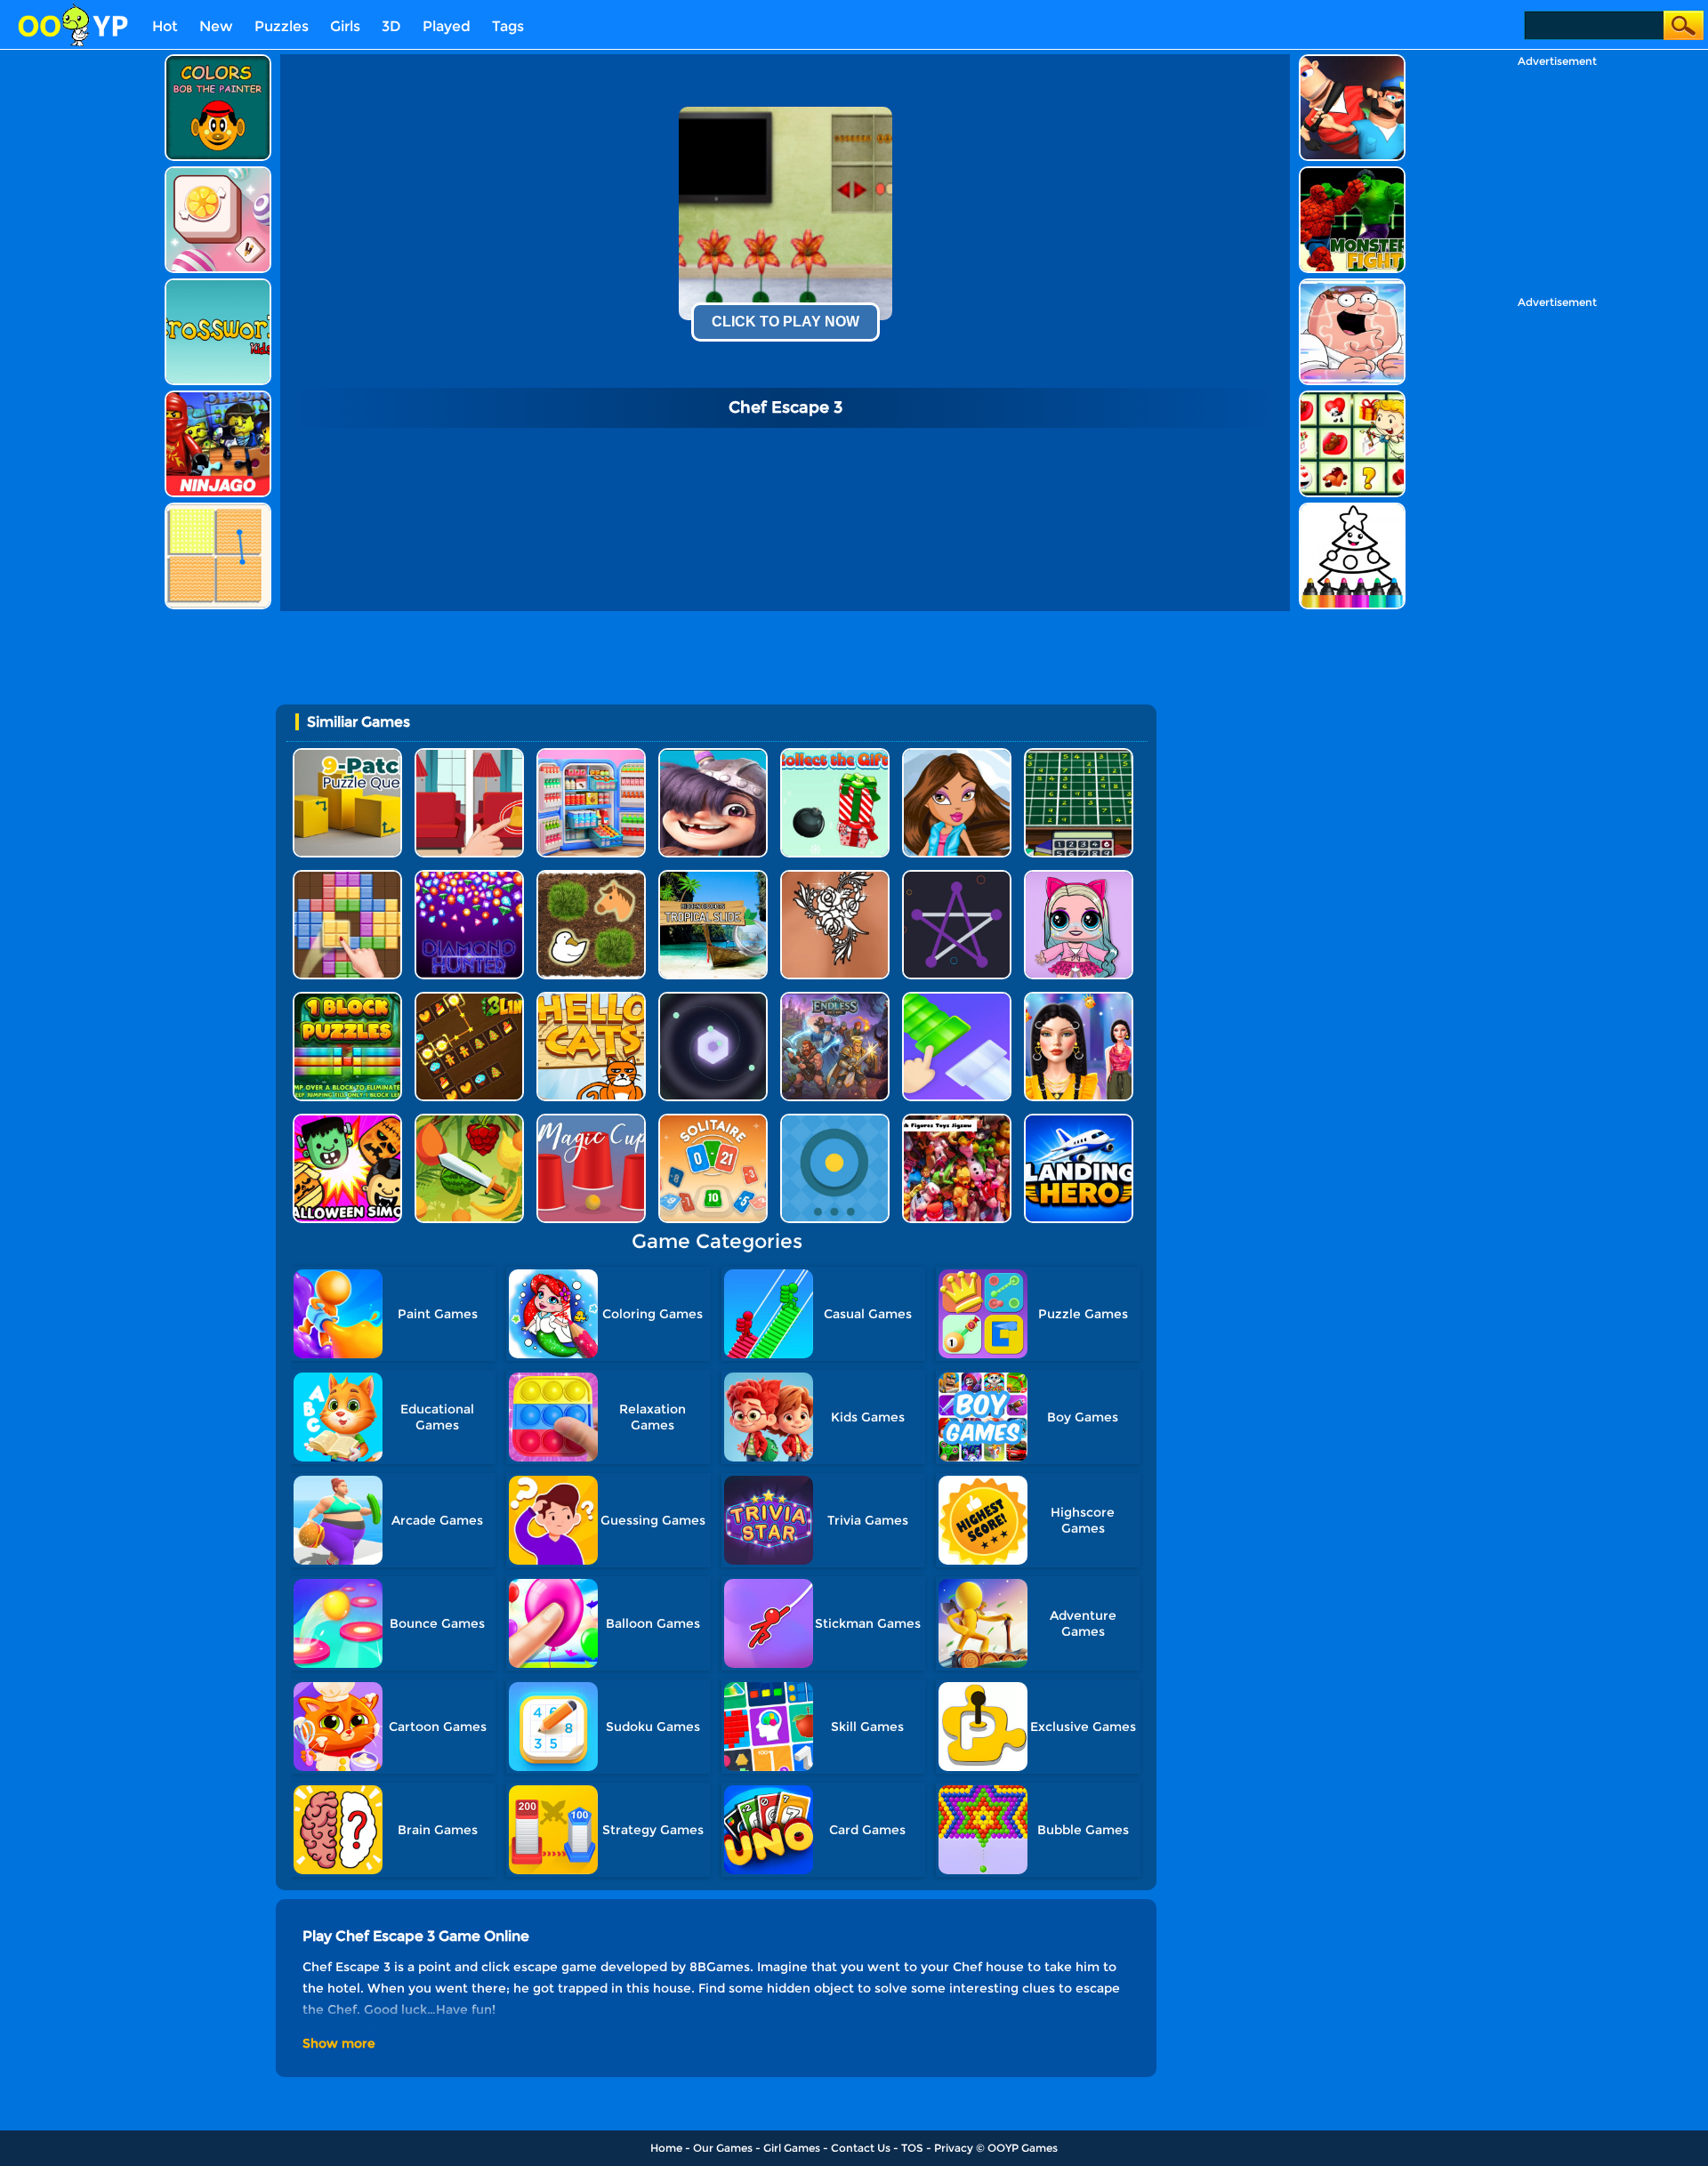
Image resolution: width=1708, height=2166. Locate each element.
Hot (165, 26)
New (216, 26)
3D (391, 26)
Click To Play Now (786, 322)
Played (447, 26)
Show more (339, 2043)
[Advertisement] (80, 321)
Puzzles (282, 26)
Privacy (954, 2148)
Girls (345, 26)
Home (666, 2148)
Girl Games (792, 2148)
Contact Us (861, 2148)
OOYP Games (1023, 2148)
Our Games (723, 2148)
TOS (912, 2148)
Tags (508, 26)
